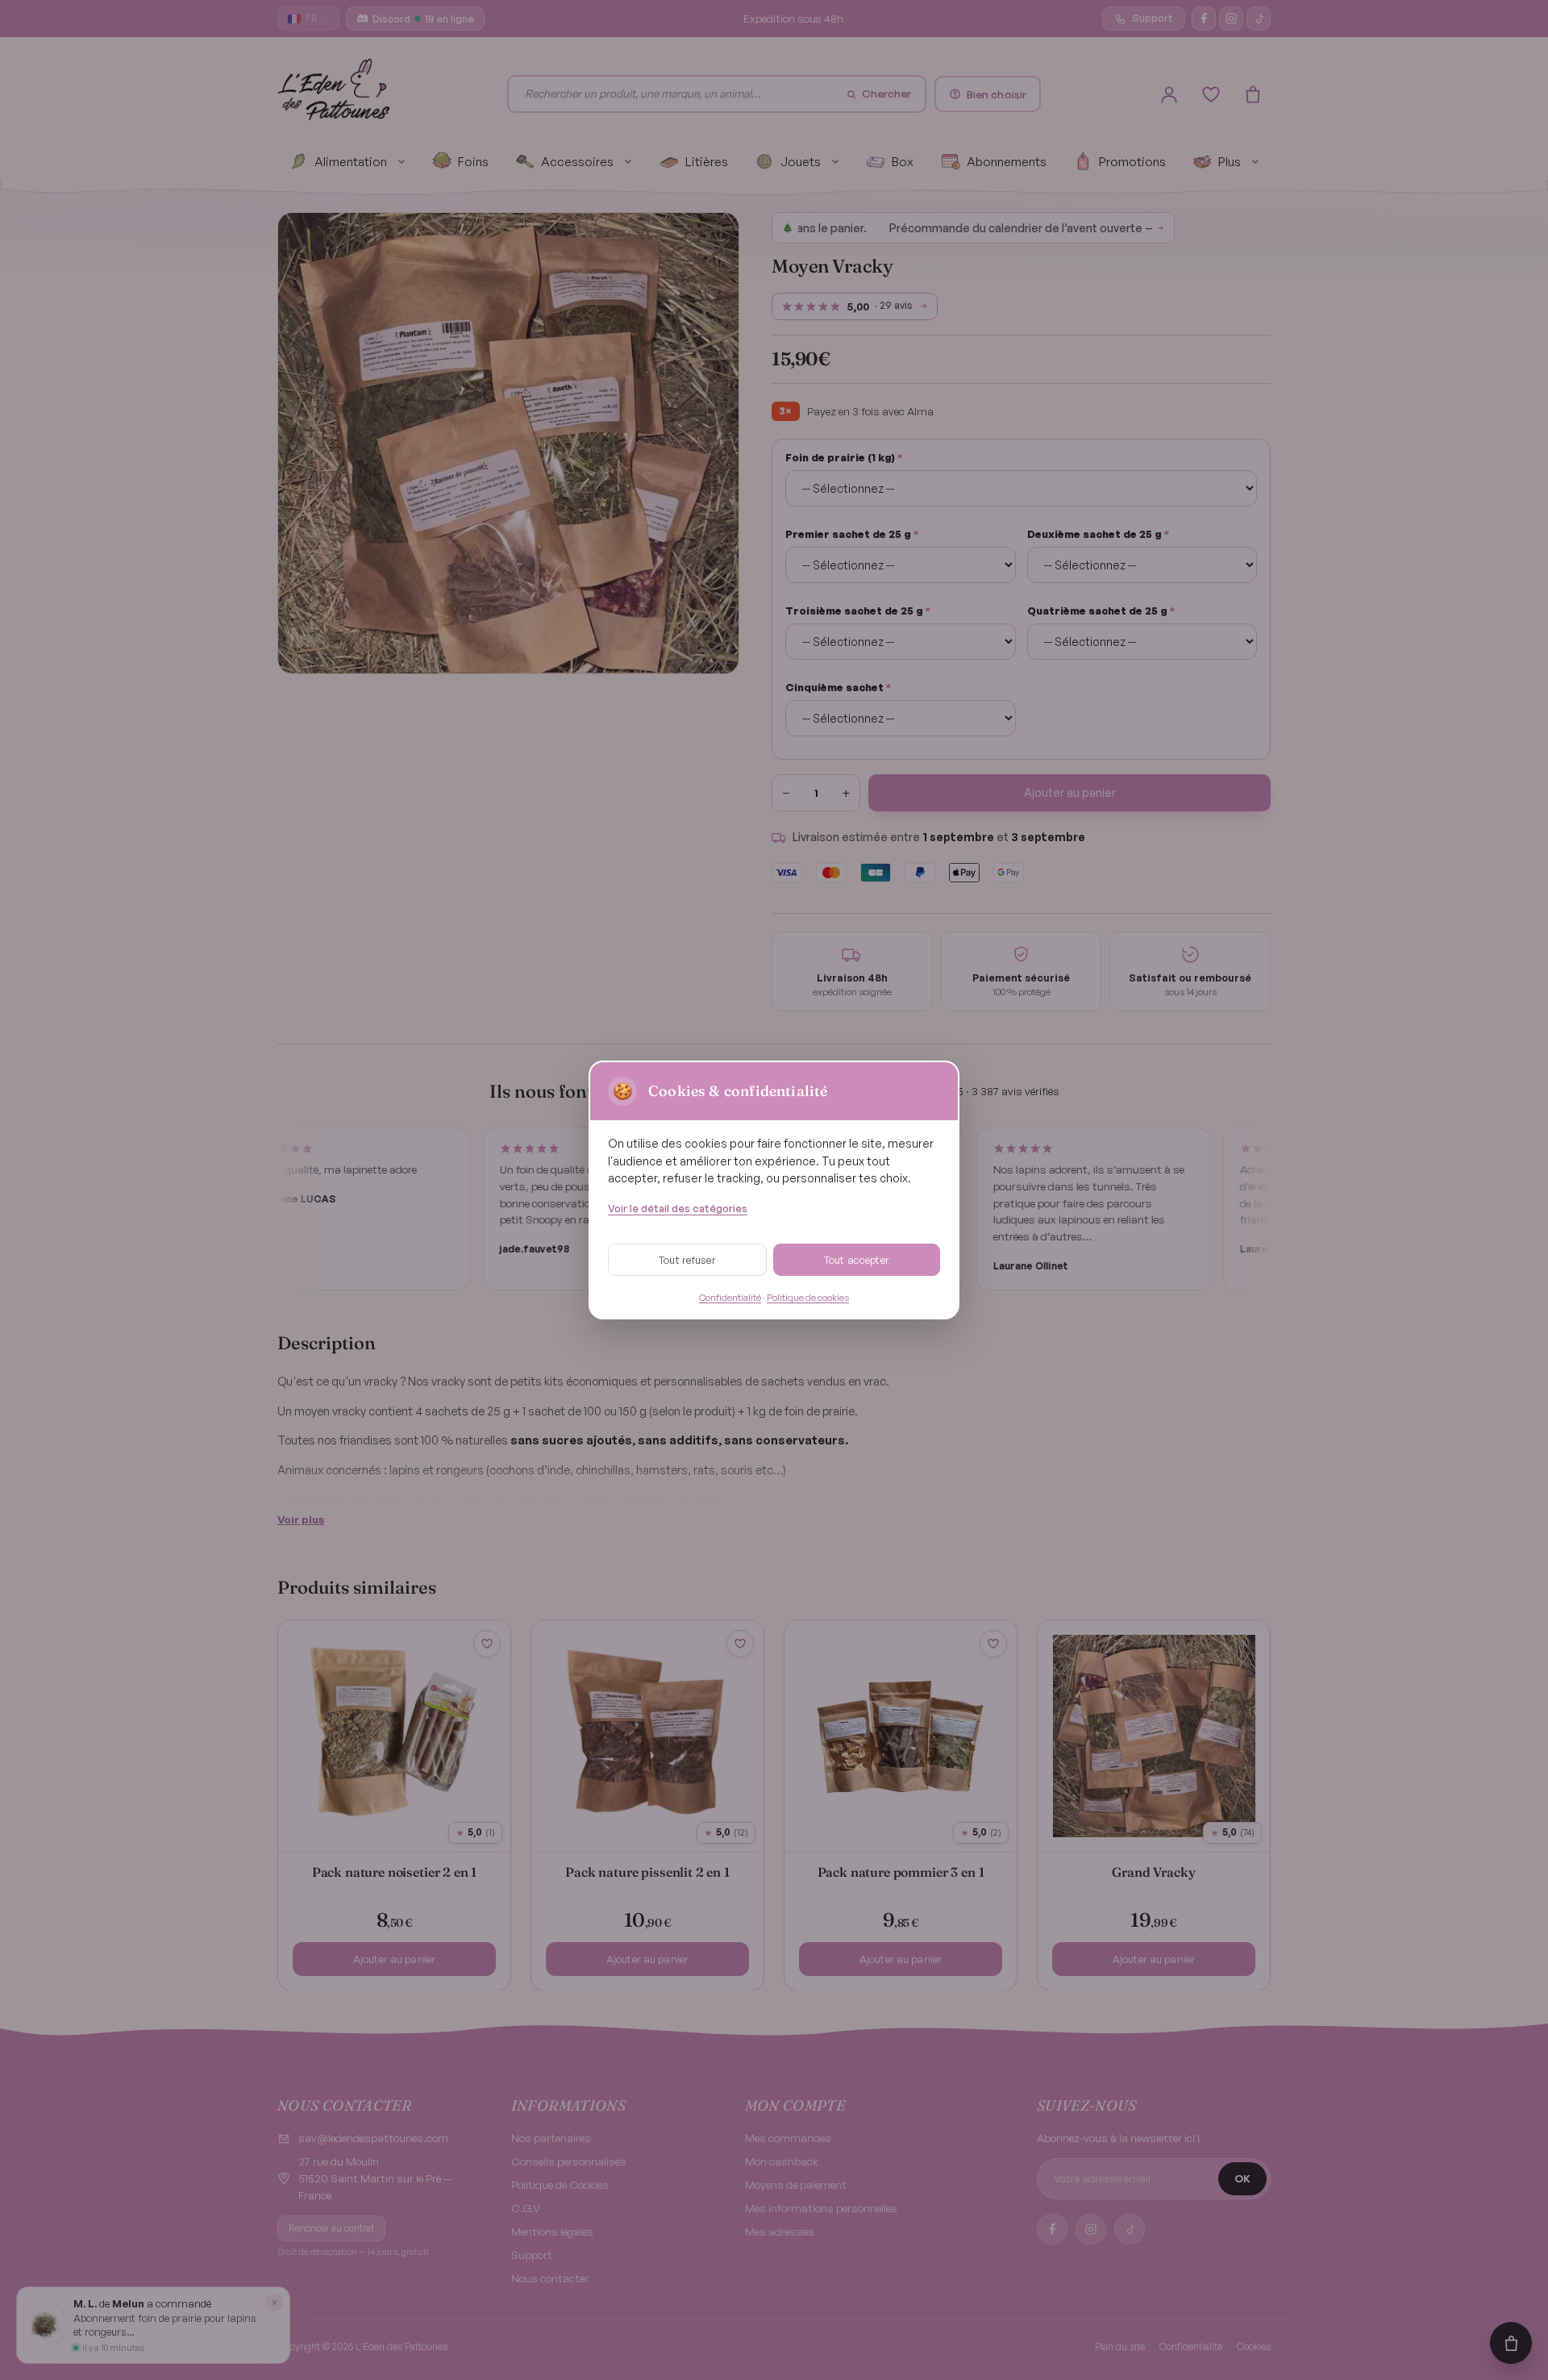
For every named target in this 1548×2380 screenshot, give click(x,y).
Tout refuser (687, 1260)
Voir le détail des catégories (678, 1208)
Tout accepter (857, 1260)
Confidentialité (730, 1297)
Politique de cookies (808, 1297)
